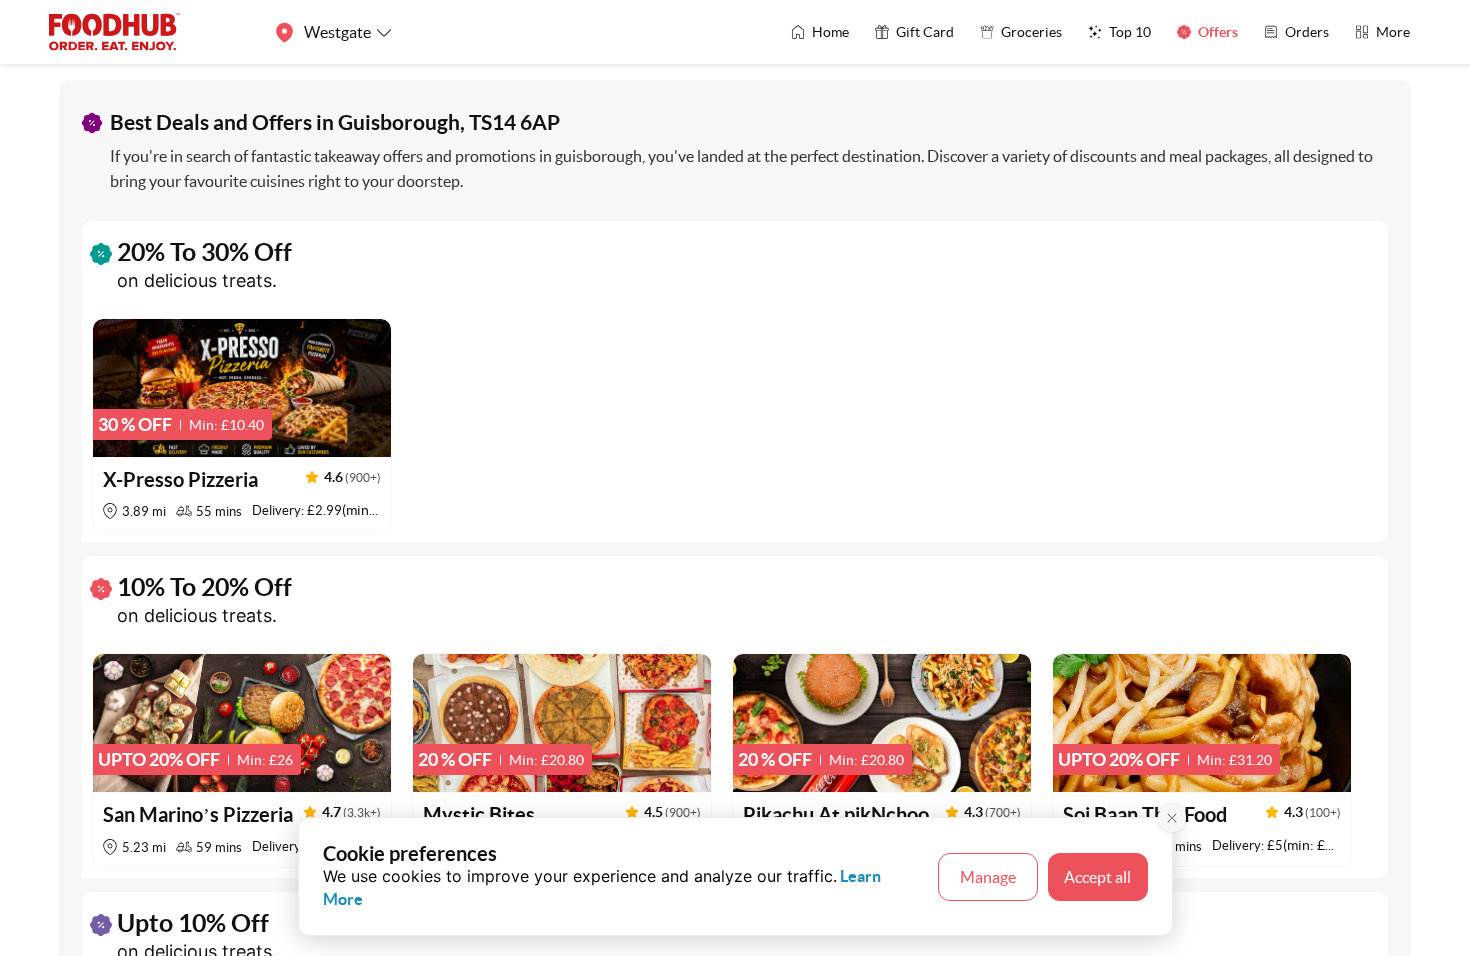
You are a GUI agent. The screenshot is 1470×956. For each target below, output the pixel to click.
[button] (242, 425)
